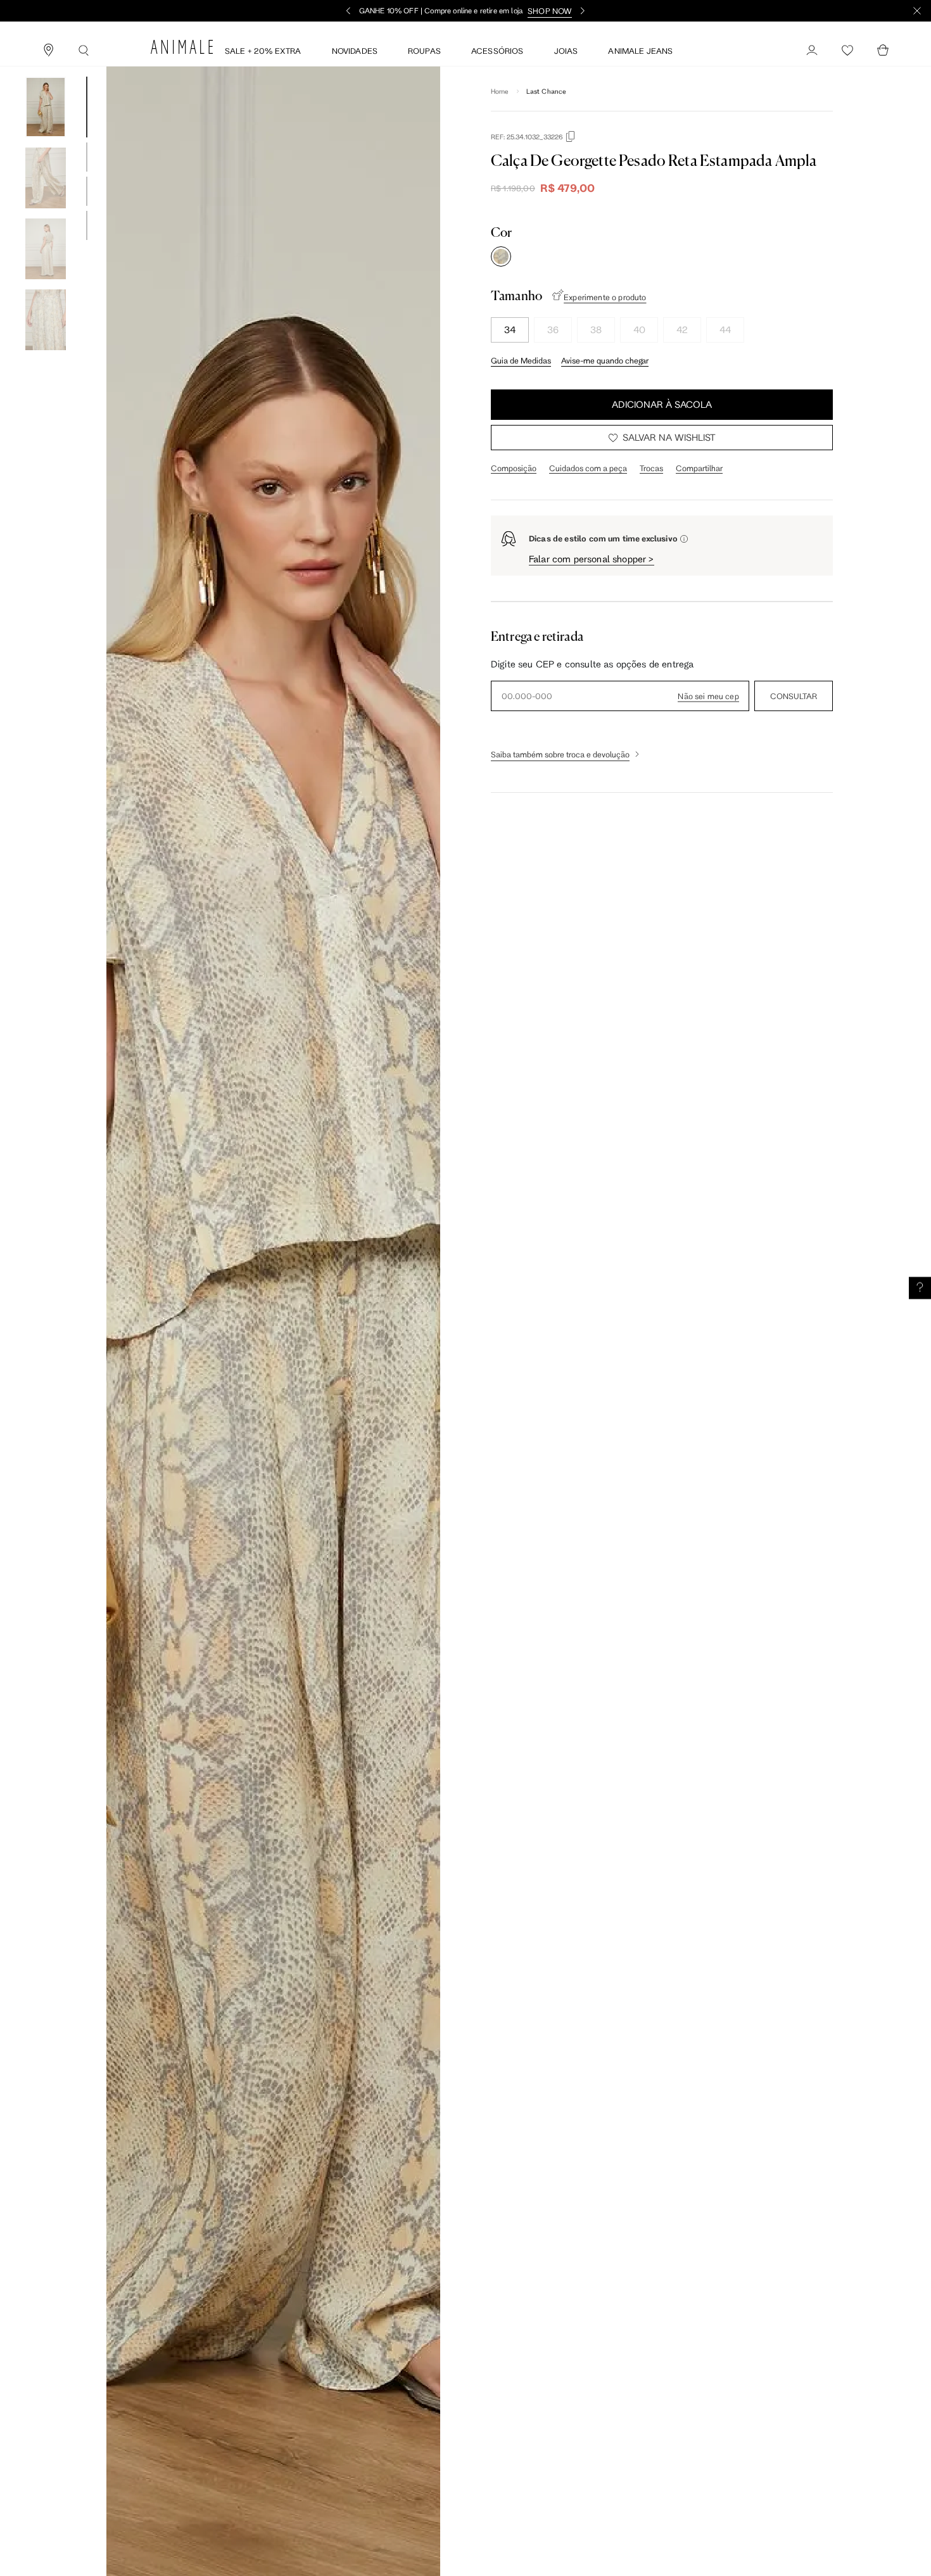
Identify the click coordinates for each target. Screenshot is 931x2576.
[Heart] (847, 51)
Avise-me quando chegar (605, 360)
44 (725, 330)
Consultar (794, 696)
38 (596, 330)
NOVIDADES (355, 51)
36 (553, 330)
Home (500, 91)
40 (639, 330)
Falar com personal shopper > (592, 559)
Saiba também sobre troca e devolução (560, 754)
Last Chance (547, 91)
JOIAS (566, 51)
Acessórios (497, 51)
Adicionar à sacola (662, 404)
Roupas (424, 51)
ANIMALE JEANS (640, 51)
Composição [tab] (514, 468)
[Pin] (48, 51)
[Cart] (883, 51)
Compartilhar (699, 468)
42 (682, 330)
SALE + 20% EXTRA (263, 51)
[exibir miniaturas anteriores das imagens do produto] (46, 67)
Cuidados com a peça (588, 468)
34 (510, 330)
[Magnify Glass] (84, 51)
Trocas (651, 468)
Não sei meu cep (708, 696)
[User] (812, 51)
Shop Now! (531, 11)
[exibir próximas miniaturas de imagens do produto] (46, 360)
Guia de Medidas (521, 360)
